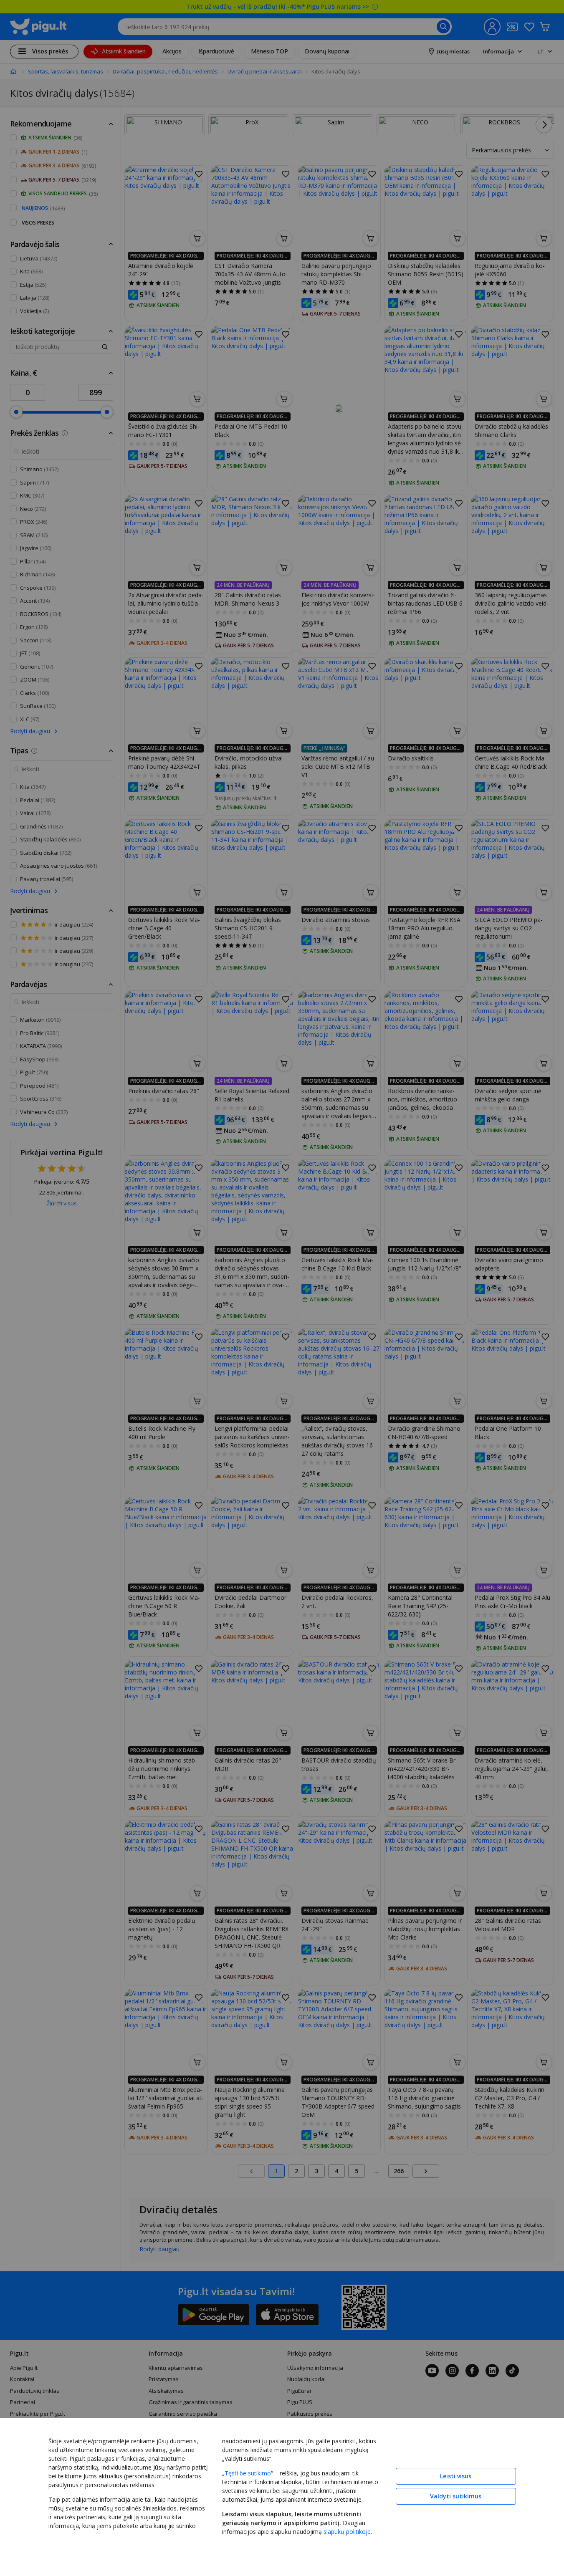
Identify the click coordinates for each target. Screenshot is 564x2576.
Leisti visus (456, 2476)
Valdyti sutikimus (456, 2496)
